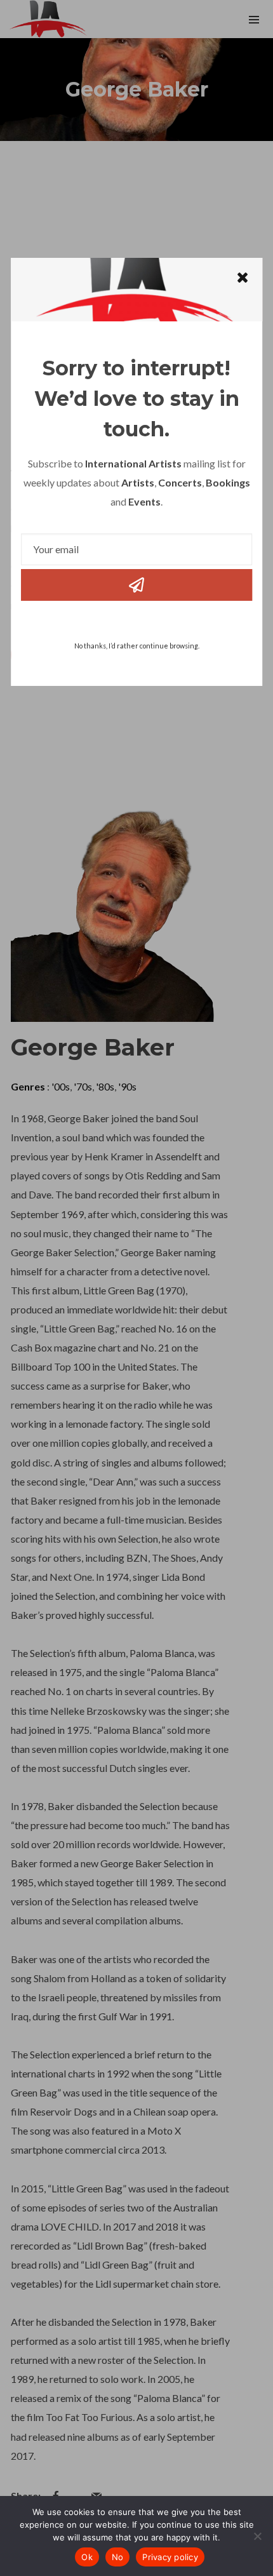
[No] (257, 2536)
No (118, 2557)
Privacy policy (170, 2557)
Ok (87, 2557)
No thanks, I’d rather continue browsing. (137, 646)
